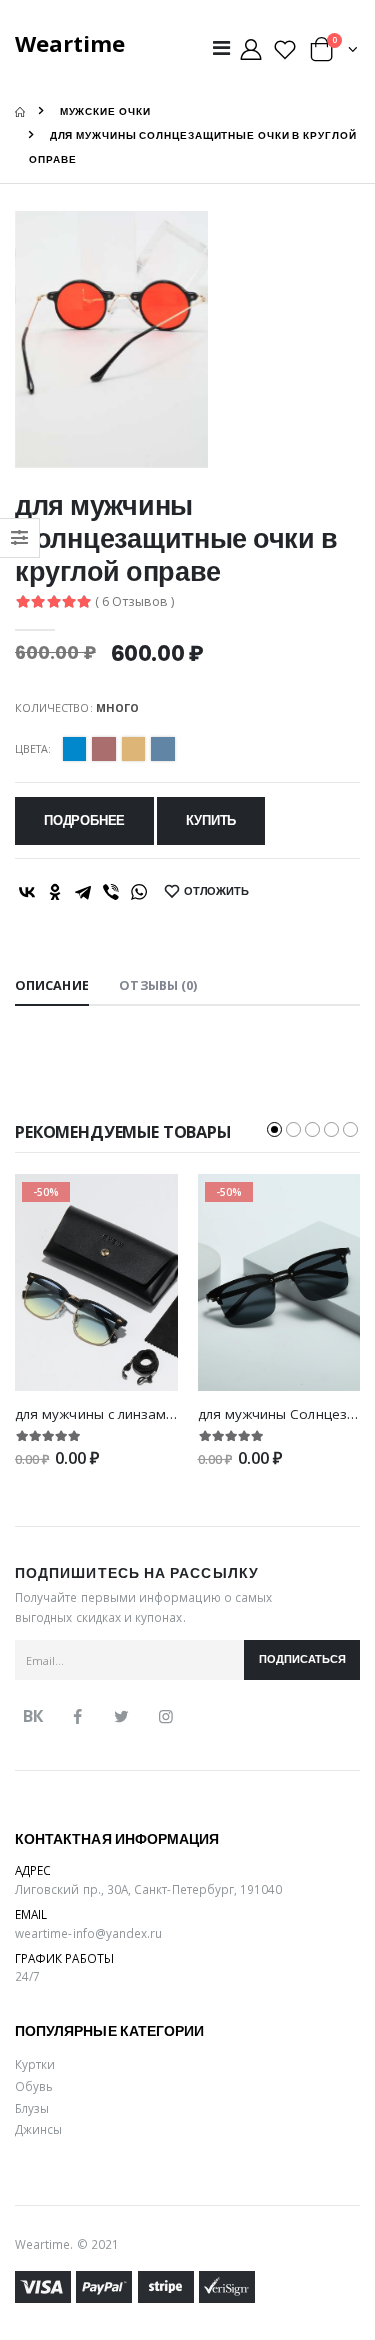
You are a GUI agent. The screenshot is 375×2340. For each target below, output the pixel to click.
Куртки (35, 2064)
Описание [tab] (52, 985)
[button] (334, 53)
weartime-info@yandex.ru (88, 1933)
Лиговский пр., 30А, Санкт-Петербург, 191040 (149, 1889)
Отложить (216, 891)
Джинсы (38, 2129)
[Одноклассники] (55, 892)
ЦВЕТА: (33, 748)
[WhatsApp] (139, 892)
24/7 (27, 1976)
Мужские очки (105, 111)
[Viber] (111, 892)
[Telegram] (83, 892)
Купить (211, 820)
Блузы (32, 2108)
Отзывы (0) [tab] (158, 985)
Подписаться (302, 1659)
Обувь (34, 2086)
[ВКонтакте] (27, 892)
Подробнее (84, 820)
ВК (33, 1716)
